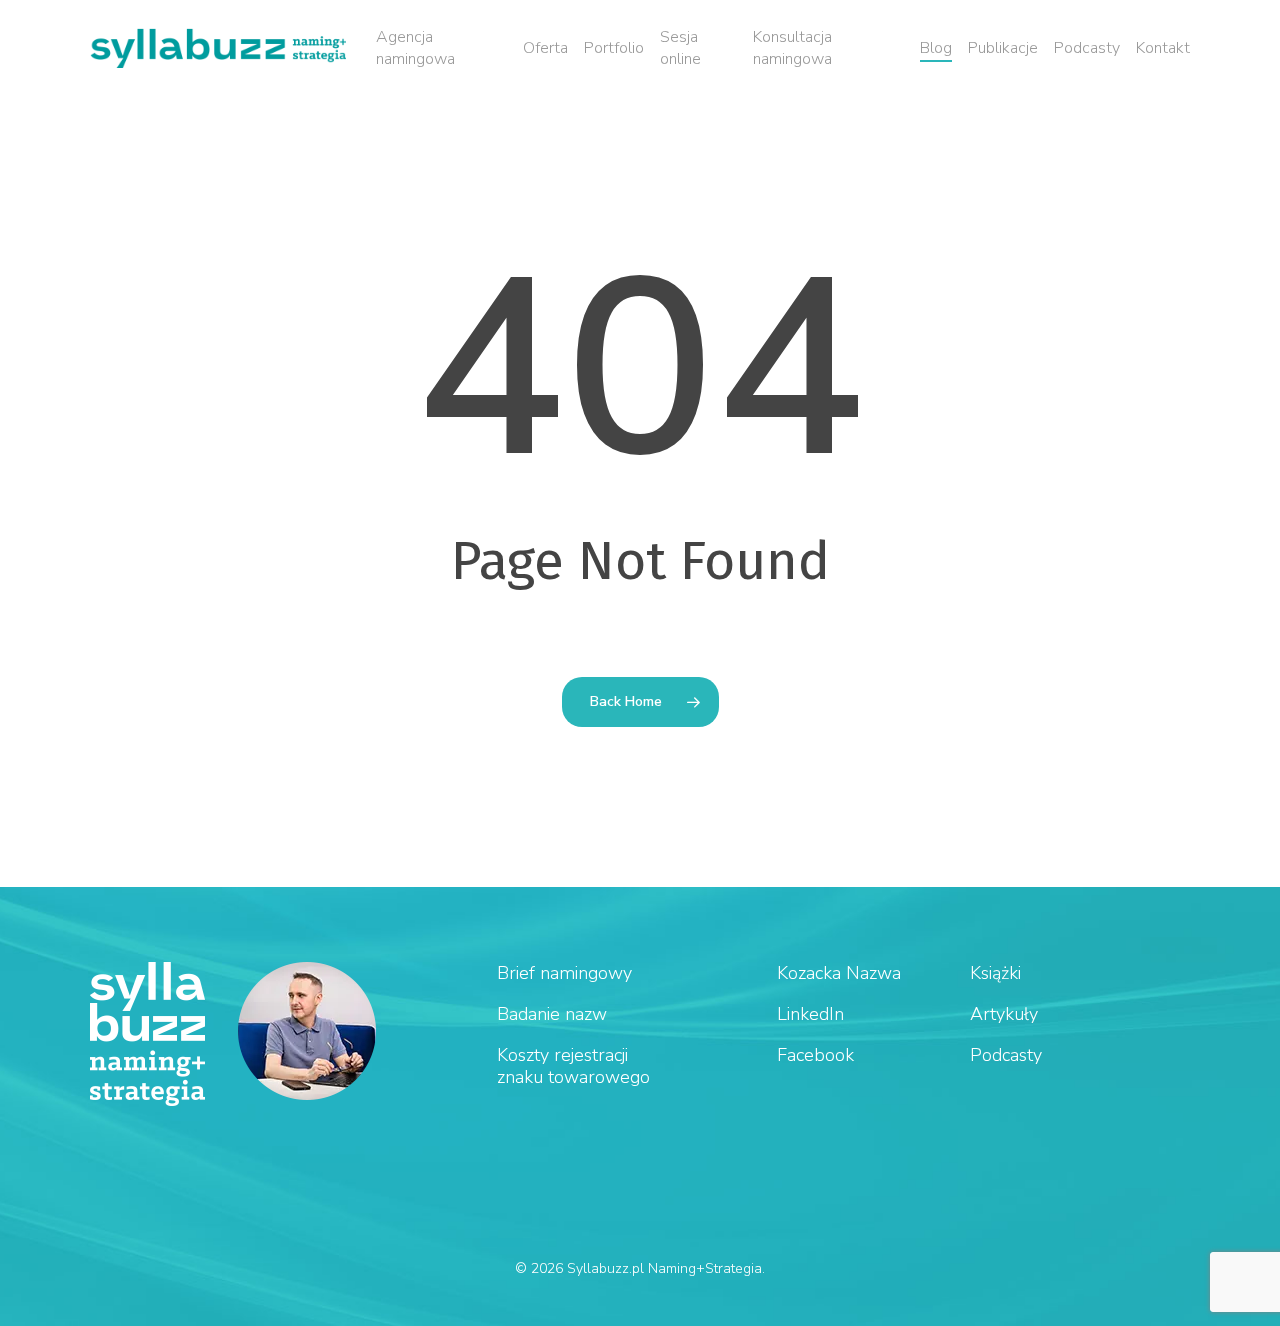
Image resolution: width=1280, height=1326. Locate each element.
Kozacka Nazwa (839, 973)
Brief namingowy (564, 973)
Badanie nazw (552, 1014)
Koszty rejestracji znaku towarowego (573, 1065)
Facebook (815, 1055)
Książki (995, 973)
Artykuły (1004, 1014)
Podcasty (1006, 1055)
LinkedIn (810, 1014)
